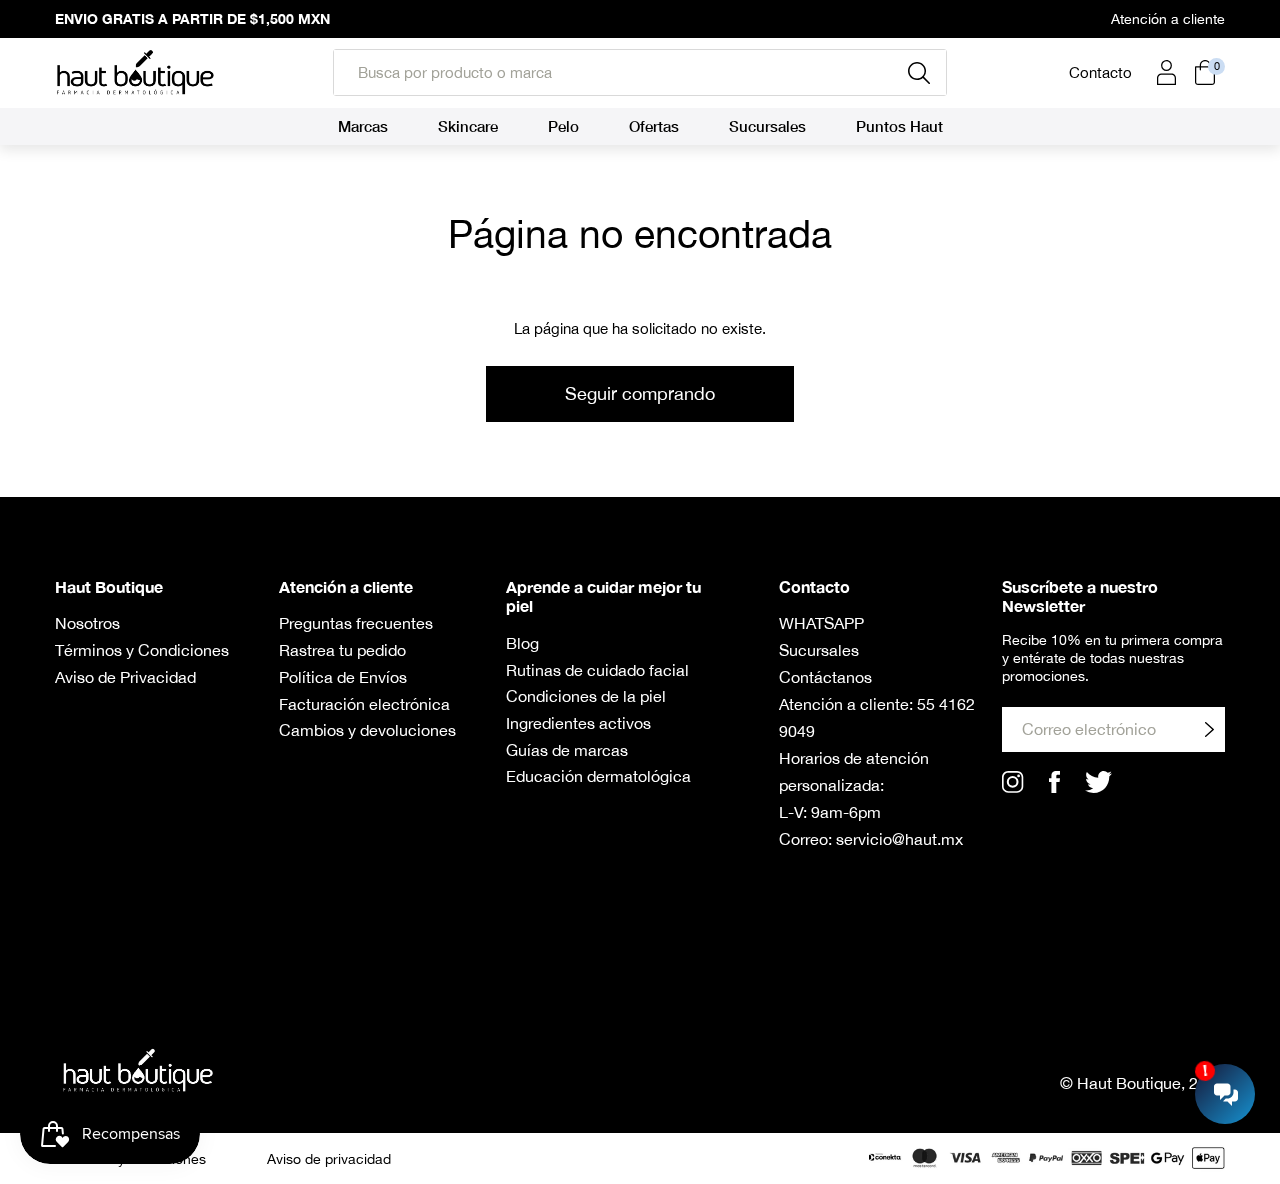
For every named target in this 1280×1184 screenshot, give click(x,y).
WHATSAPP (821, 623)
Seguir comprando (640, 393)
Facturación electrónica (364, 704)
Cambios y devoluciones (367, 730)
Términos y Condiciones (142, 650)
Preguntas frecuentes (356, 623)
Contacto (1100, 72)
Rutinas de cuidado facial (597, 670)
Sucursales (819, 650)
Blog (522, 643)
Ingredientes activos (578, 723)
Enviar (1209, 728)
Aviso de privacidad (329, 1159)
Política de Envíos (343, 677)
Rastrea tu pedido (342, 650)
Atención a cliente (1168, 19)
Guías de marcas (567, 750)
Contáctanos (825, 677)
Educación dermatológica (598, 776)
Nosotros (87, 623)
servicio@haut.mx (899, 839)
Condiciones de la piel (586, 696)
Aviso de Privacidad (125, 677)
